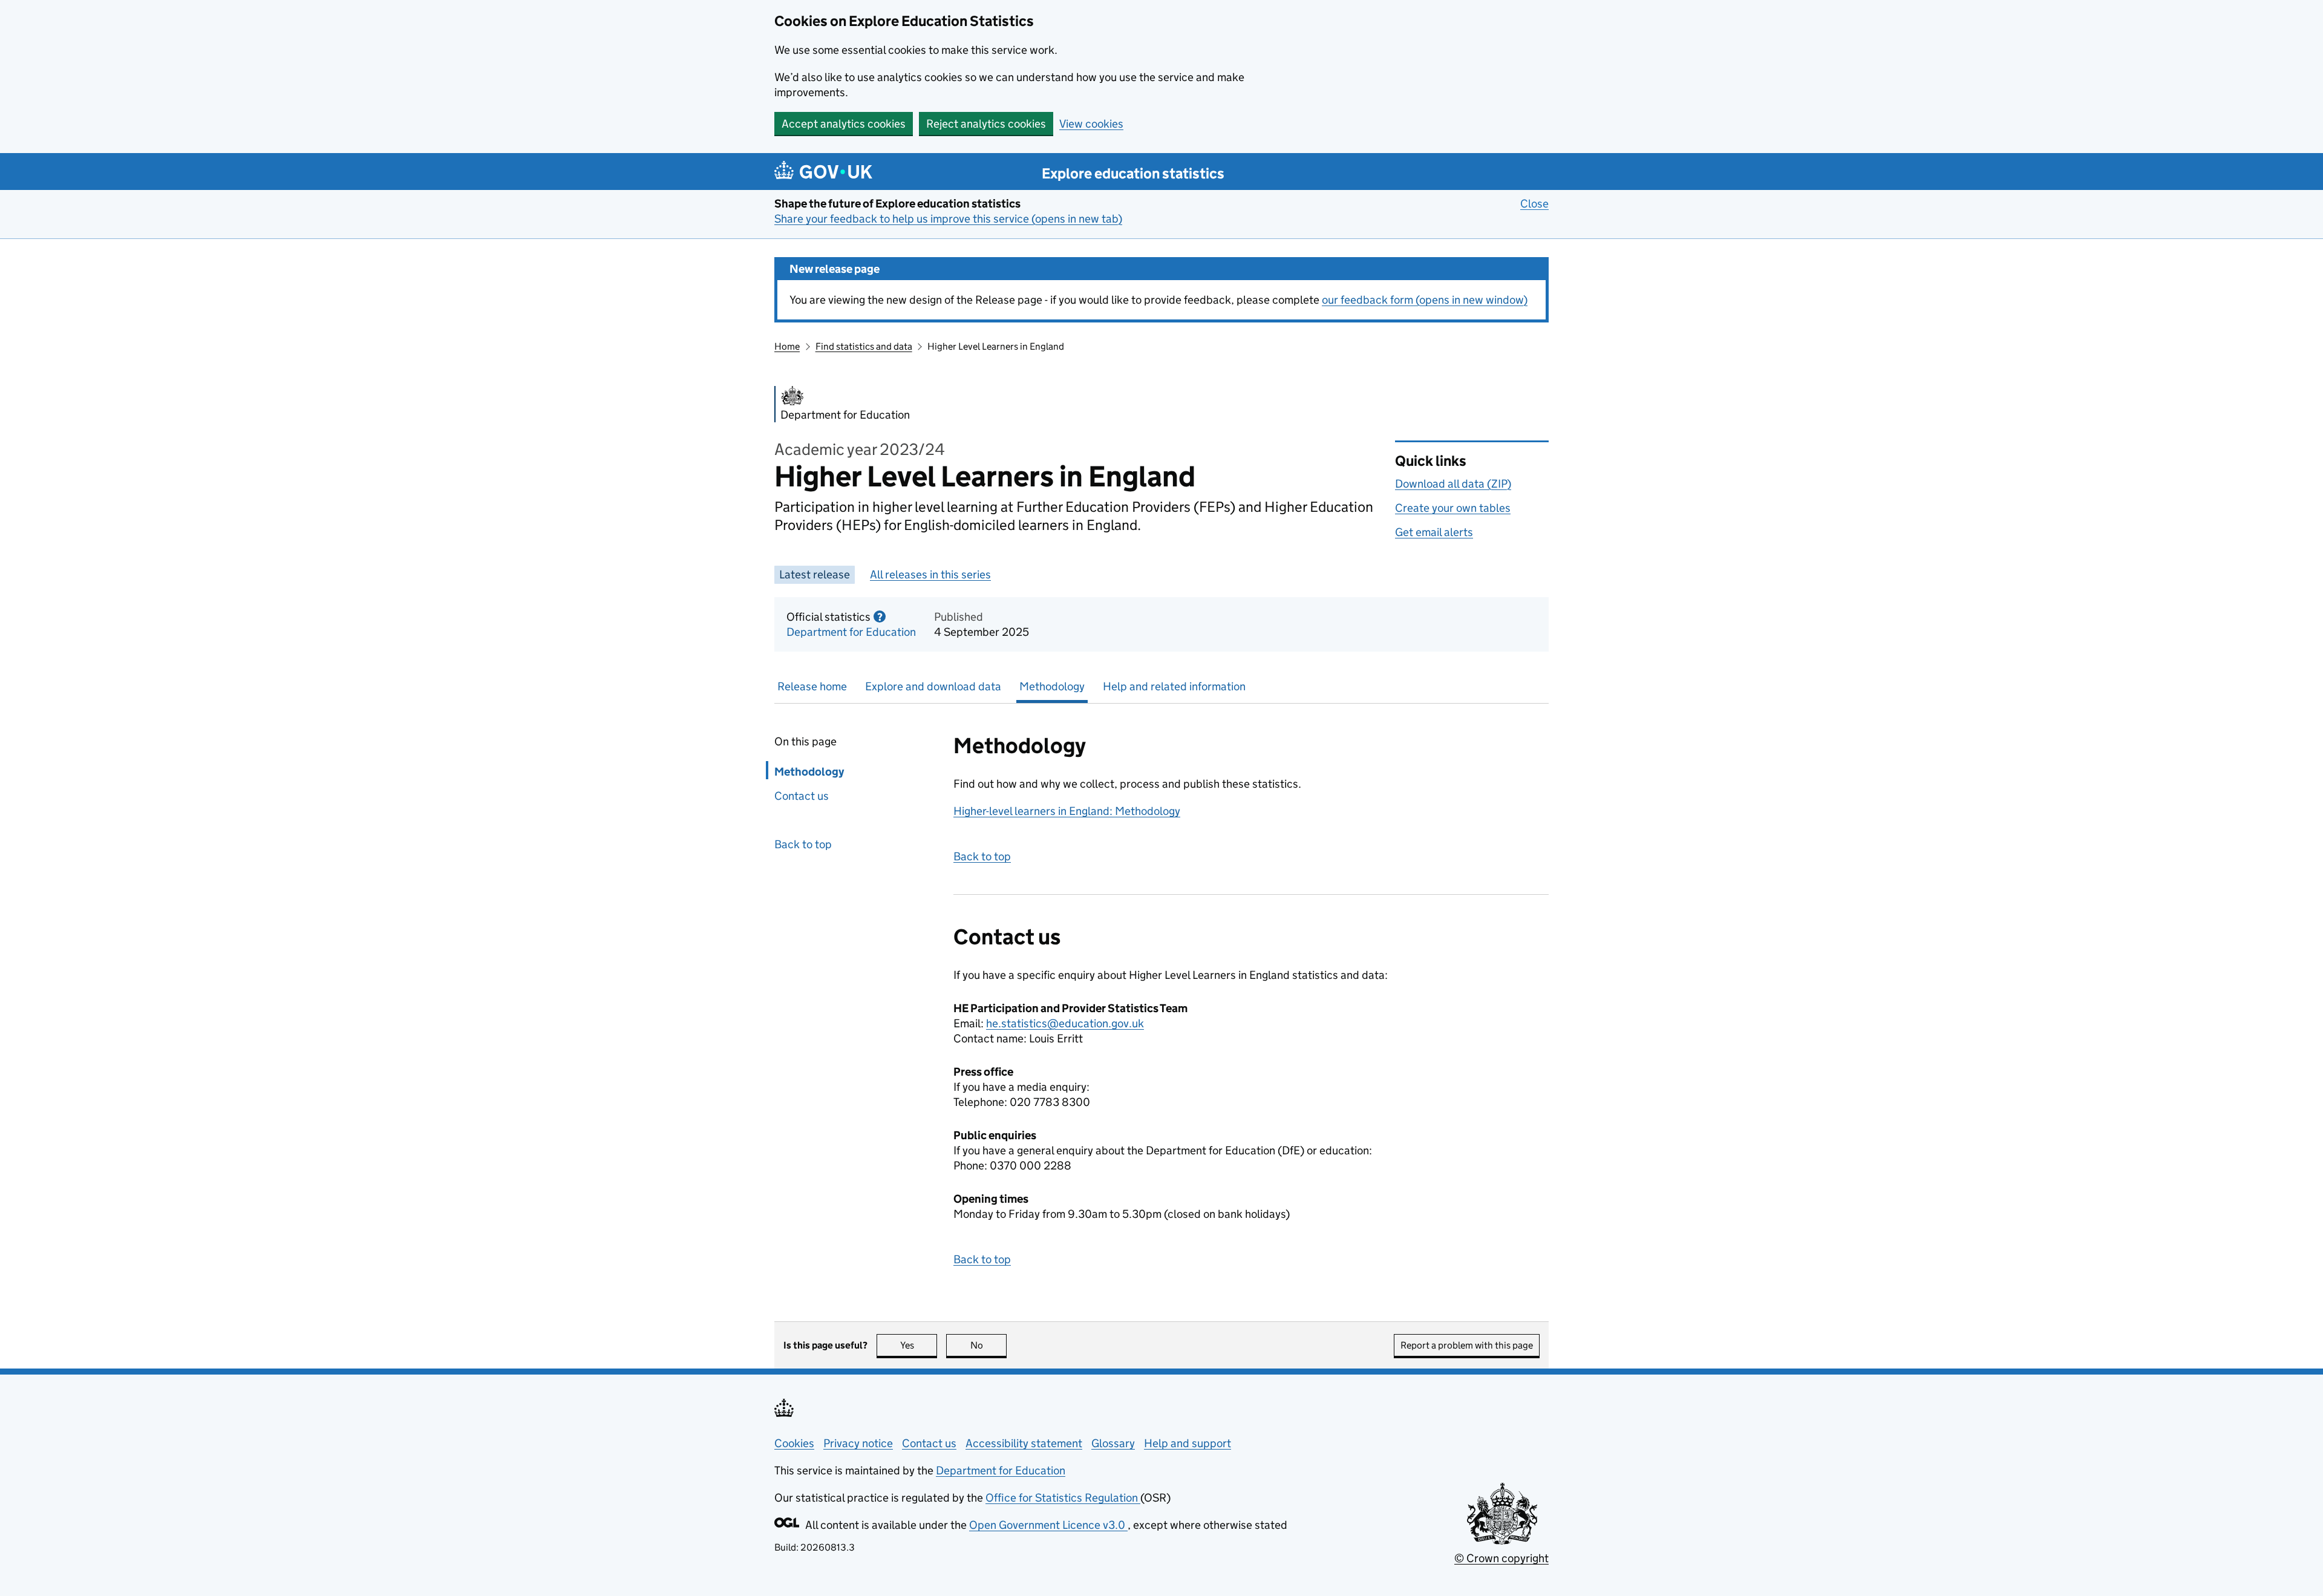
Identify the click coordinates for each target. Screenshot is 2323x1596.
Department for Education (851, 632)
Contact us (802, 796)
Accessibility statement (1024, 1443)
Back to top (803, 844)
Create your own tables (1453, 508)
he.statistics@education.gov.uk (1065, 1023)
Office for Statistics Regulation (1063, 1498)
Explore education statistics (1133, 173)
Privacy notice (858, 1443)
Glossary (1113, 1443)
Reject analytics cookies (986, 124)
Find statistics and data (864, 346)
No (988, 1345)
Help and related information (1174, 686)
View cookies (1091, 124)
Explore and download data (933, 686)
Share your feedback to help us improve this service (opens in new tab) (948, 219)
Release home (812, 686)
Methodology (1052, 686)
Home (787, 346)
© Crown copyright (1501, 1558)
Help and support (1188, 1443)
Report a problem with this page (1467, 1345)
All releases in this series (930, 574)
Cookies (794, 1443)
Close (1534, 204)
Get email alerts (1434, 532)
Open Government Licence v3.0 (1048, 1525)
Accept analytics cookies (844, 124)
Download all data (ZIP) (1453, 484)
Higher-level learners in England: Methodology (1067, 811)
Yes (919, 1345)
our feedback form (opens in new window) (1425, 300)
